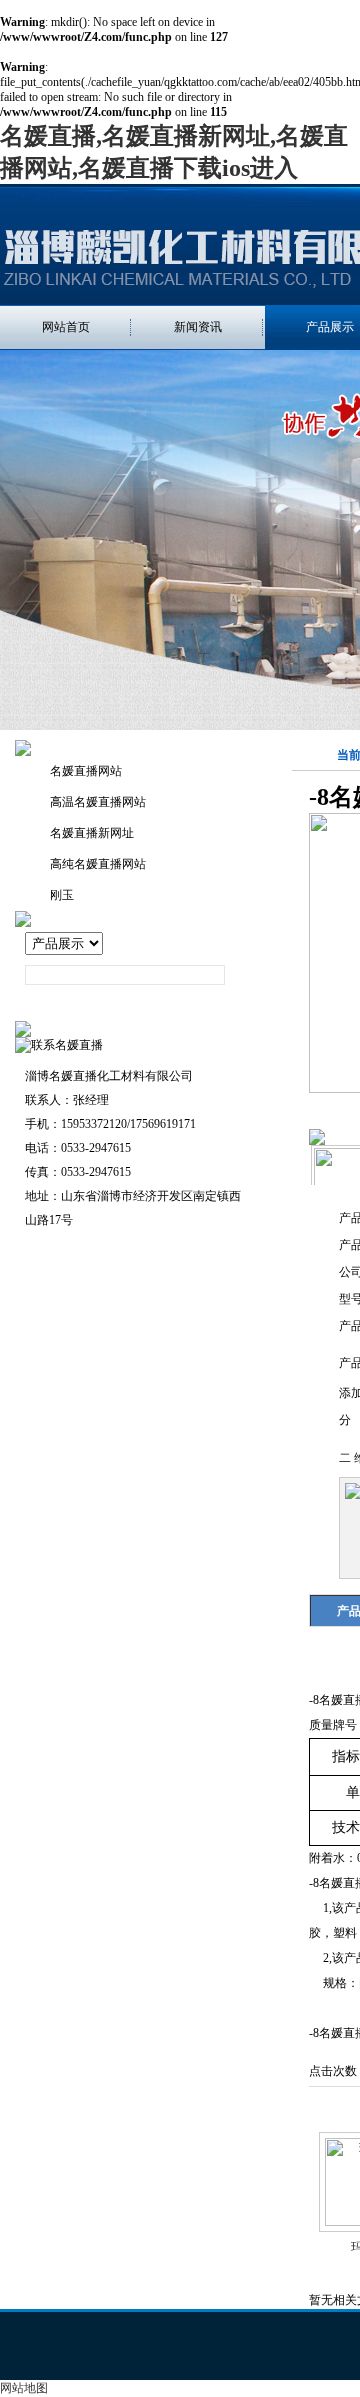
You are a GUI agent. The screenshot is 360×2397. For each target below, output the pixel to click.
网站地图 (24, 2388)
